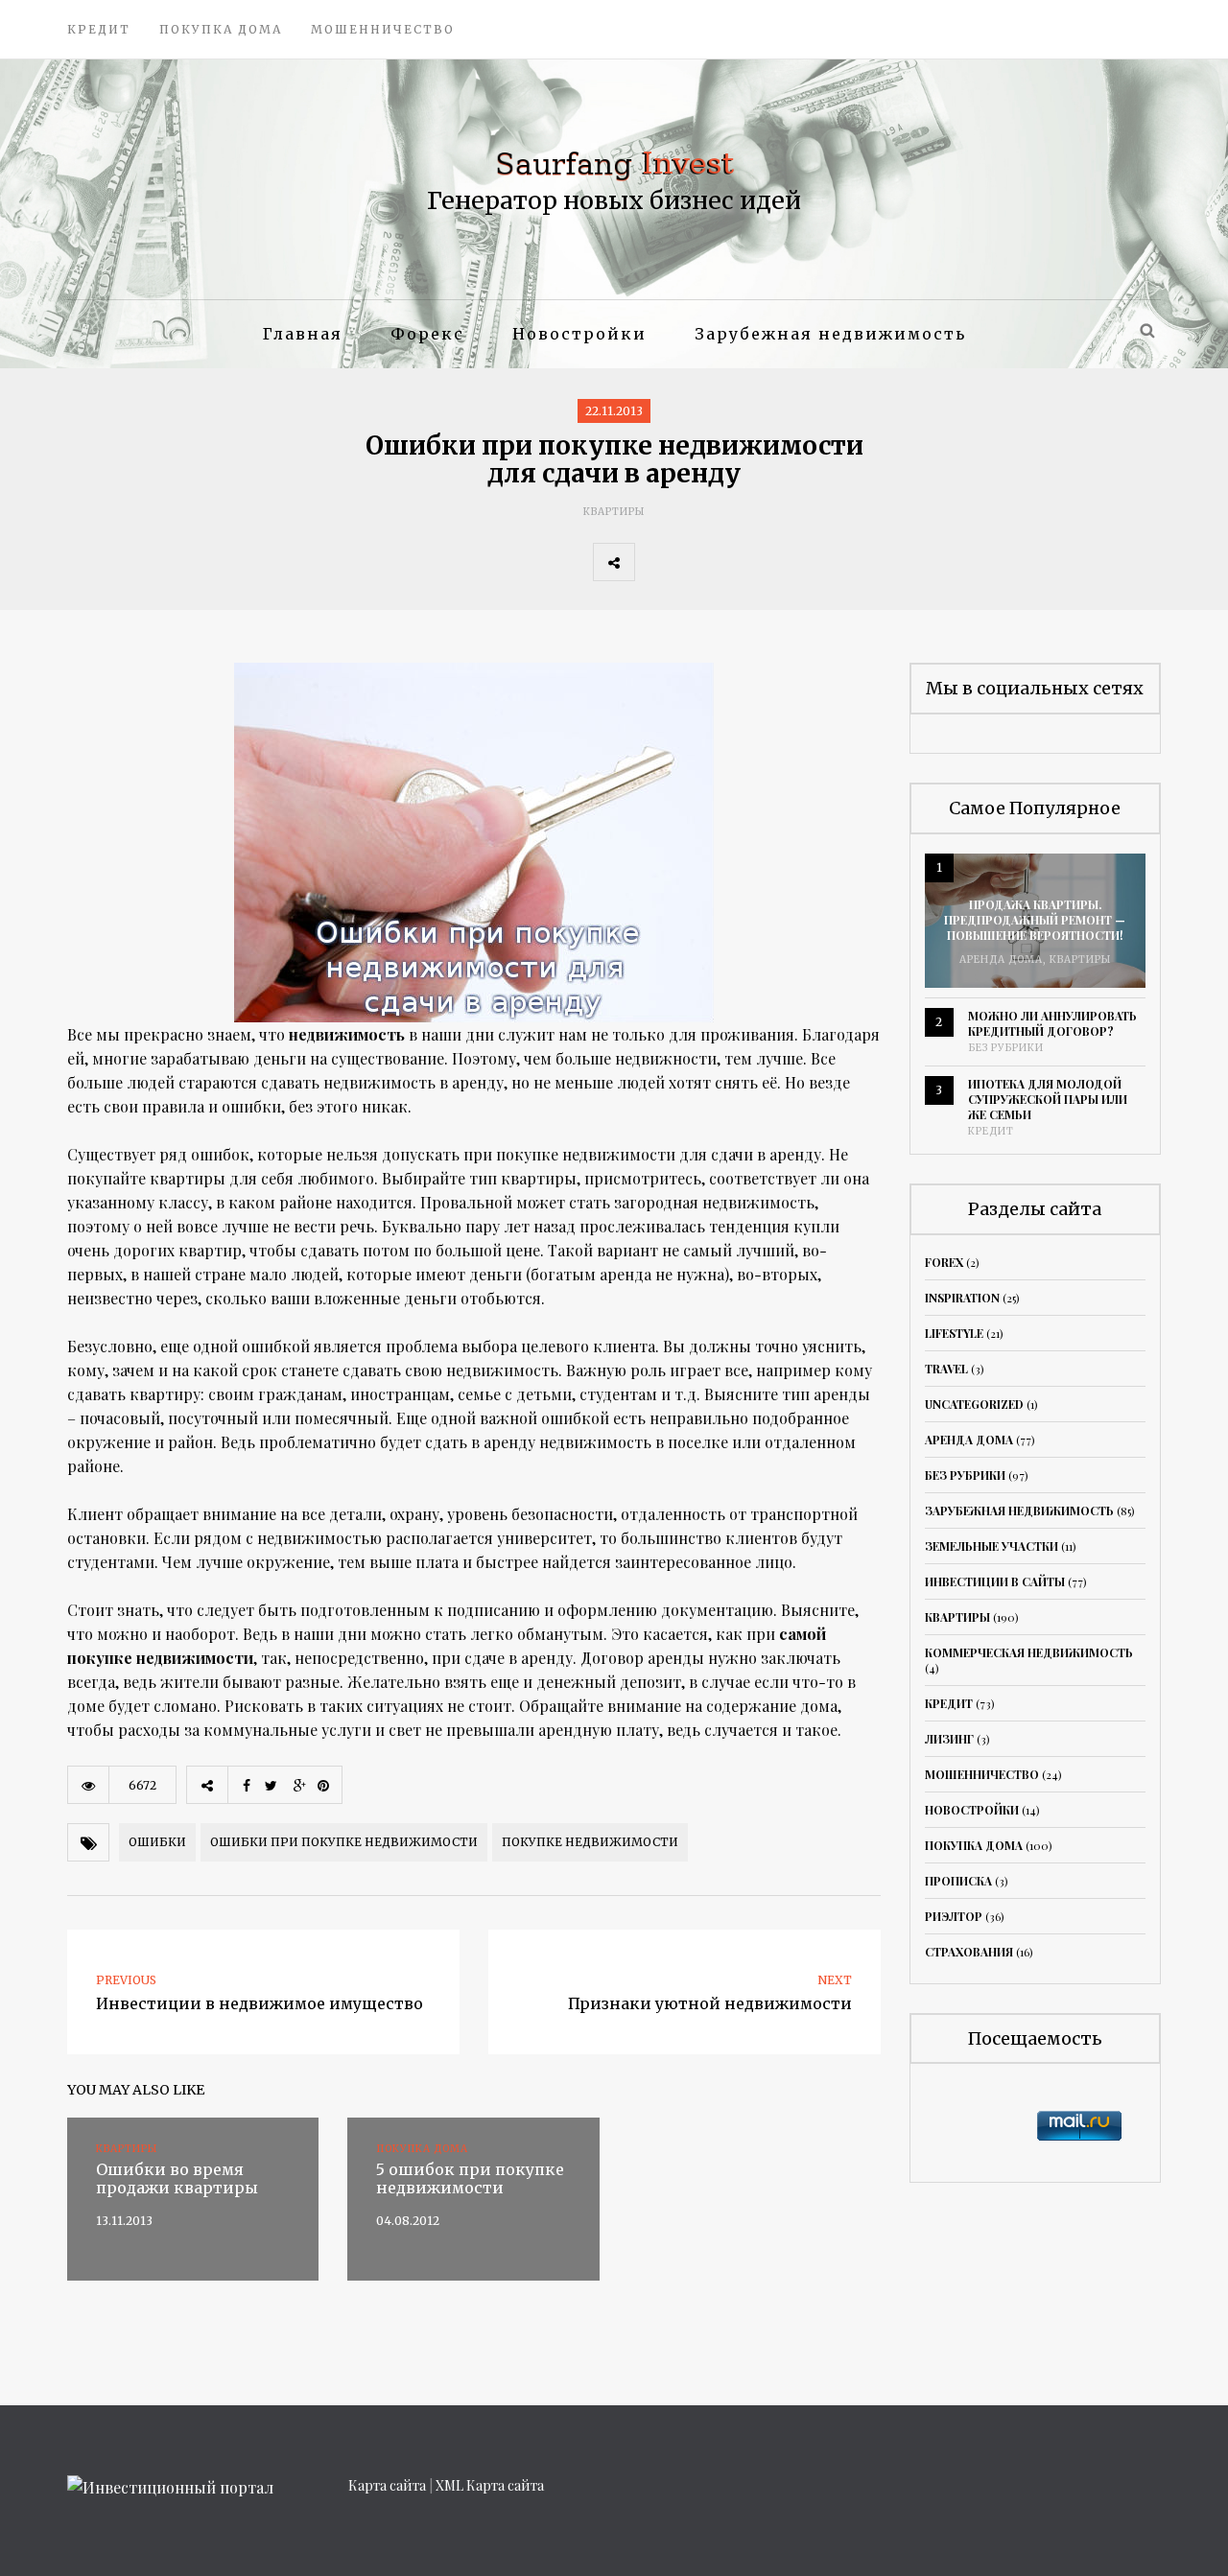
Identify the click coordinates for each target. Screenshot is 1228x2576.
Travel (946, 1369)
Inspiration (962, 1298)
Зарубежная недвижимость (830, 334)
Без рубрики (1006, 1048)
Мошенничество (383, 29)
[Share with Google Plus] (740, 562)
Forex (944, 1262)
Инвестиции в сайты (995, 1581)
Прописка (958, 1881)
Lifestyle (954, 1333)
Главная (303, 334)
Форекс (427, 334)
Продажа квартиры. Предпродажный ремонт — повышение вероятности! (1035, 920)
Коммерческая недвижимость (1029, 1652)
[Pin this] (782, 562)
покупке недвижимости (590, 1842)
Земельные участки (992, 1546)
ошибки (157, 1842)
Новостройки (579, 334)
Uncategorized (974, 1404)
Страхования (969, 1952)
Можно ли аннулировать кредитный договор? (1052, 1023)
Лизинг (949, 1739)
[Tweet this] (697, 562)
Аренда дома (1001, 960)
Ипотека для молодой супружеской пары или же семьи (1048, 1099)
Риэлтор (954, 1916)
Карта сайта (387, 2485)
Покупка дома (221, 29)
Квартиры (614, 512)
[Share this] (655, 562)
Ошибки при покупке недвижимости (344, 1842)
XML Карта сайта (490, 2485)
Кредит (99, 29)
